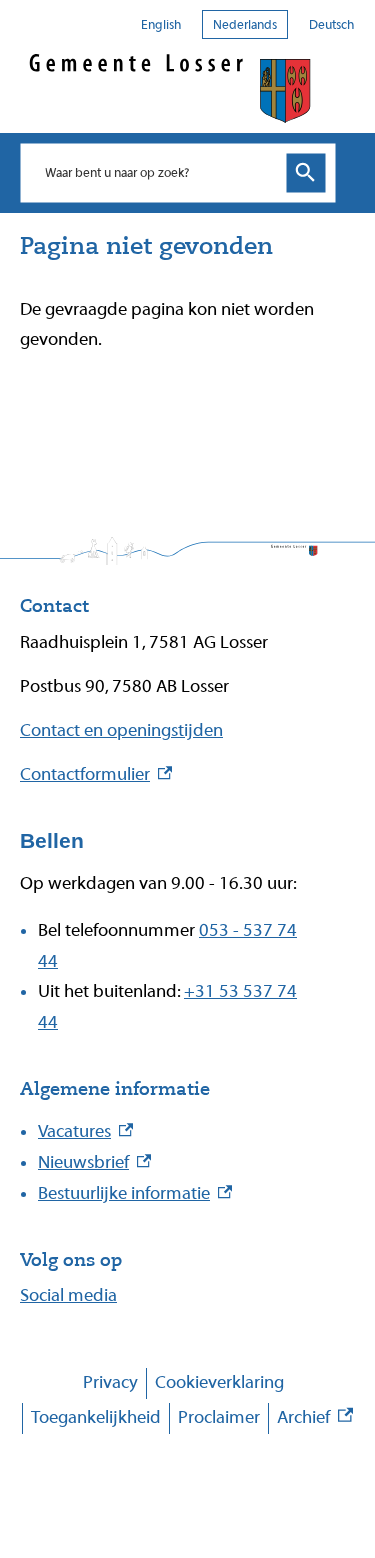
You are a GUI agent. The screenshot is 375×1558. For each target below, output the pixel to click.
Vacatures (85, 1131)
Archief (315, 1420)
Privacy (110, 1382)
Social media (68, 1295)
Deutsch (331, 24)
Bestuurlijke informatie (135, 1193)
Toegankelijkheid (96, 1417)
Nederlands (245, 24)
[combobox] (157, 172)
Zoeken (306, 172)
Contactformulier (96, 774)
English (161, 24)
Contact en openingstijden (121, 730)
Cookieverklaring (219, 1382)
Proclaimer (219, 1417)
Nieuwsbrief (94, 1162)
